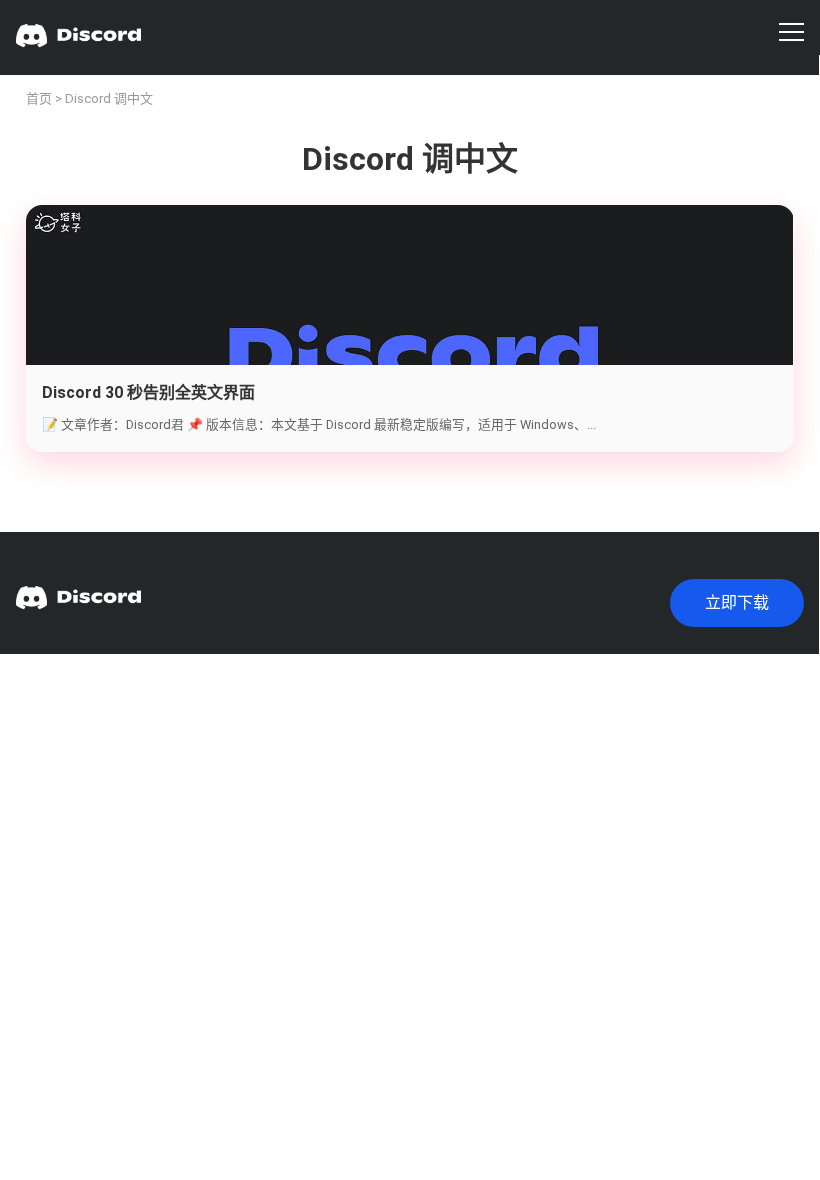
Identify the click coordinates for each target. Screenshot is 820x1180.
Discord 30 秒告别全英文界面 (148, 392)
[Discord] (78, 37)
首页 (39, 98)
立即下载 (737, 602)
